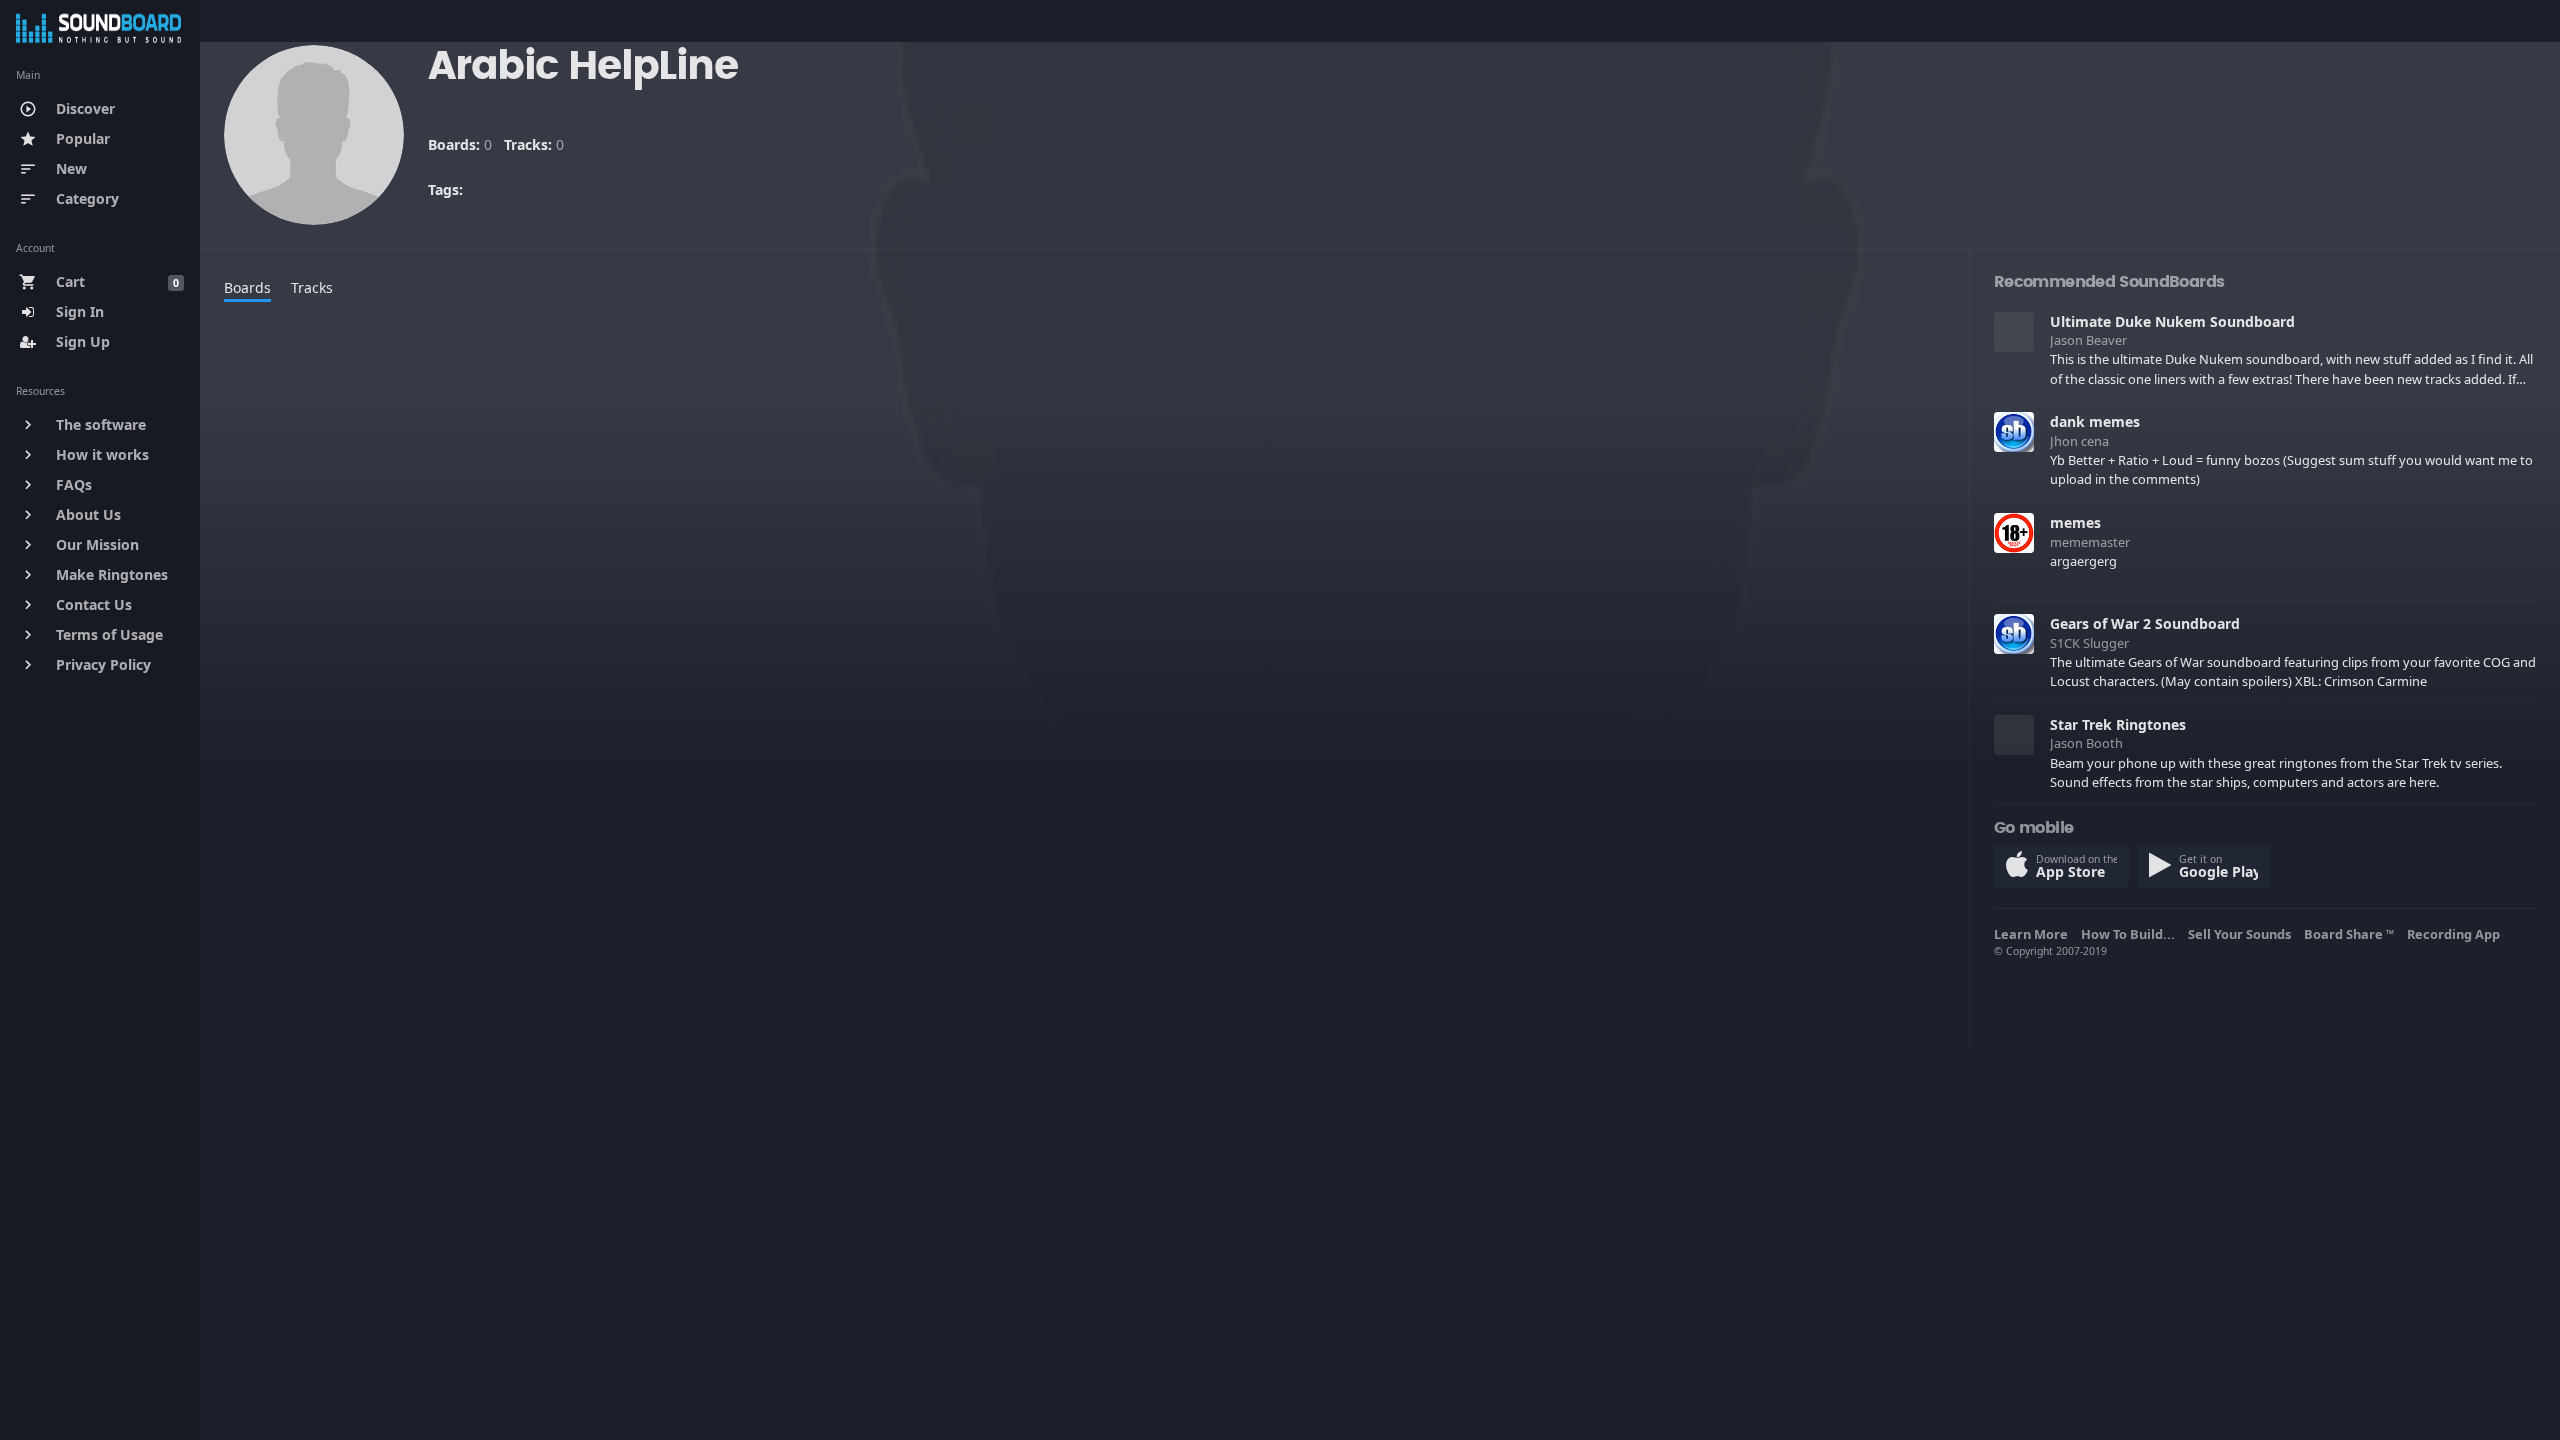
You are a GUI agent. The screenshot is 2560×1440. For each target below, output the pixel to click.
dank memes (2095, 421)
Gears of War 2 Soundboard (2145, 623)
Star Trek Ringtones (2118, 724)
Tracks (312, 287)
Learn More (2034, 934)
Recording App (2456, 934)
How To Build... (2131, 934)
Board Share (2349, 934)
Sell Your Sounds (2242, 934)
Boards (247, 287)
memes (2075, 522)
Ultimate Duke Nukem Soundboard (2172, 321)
